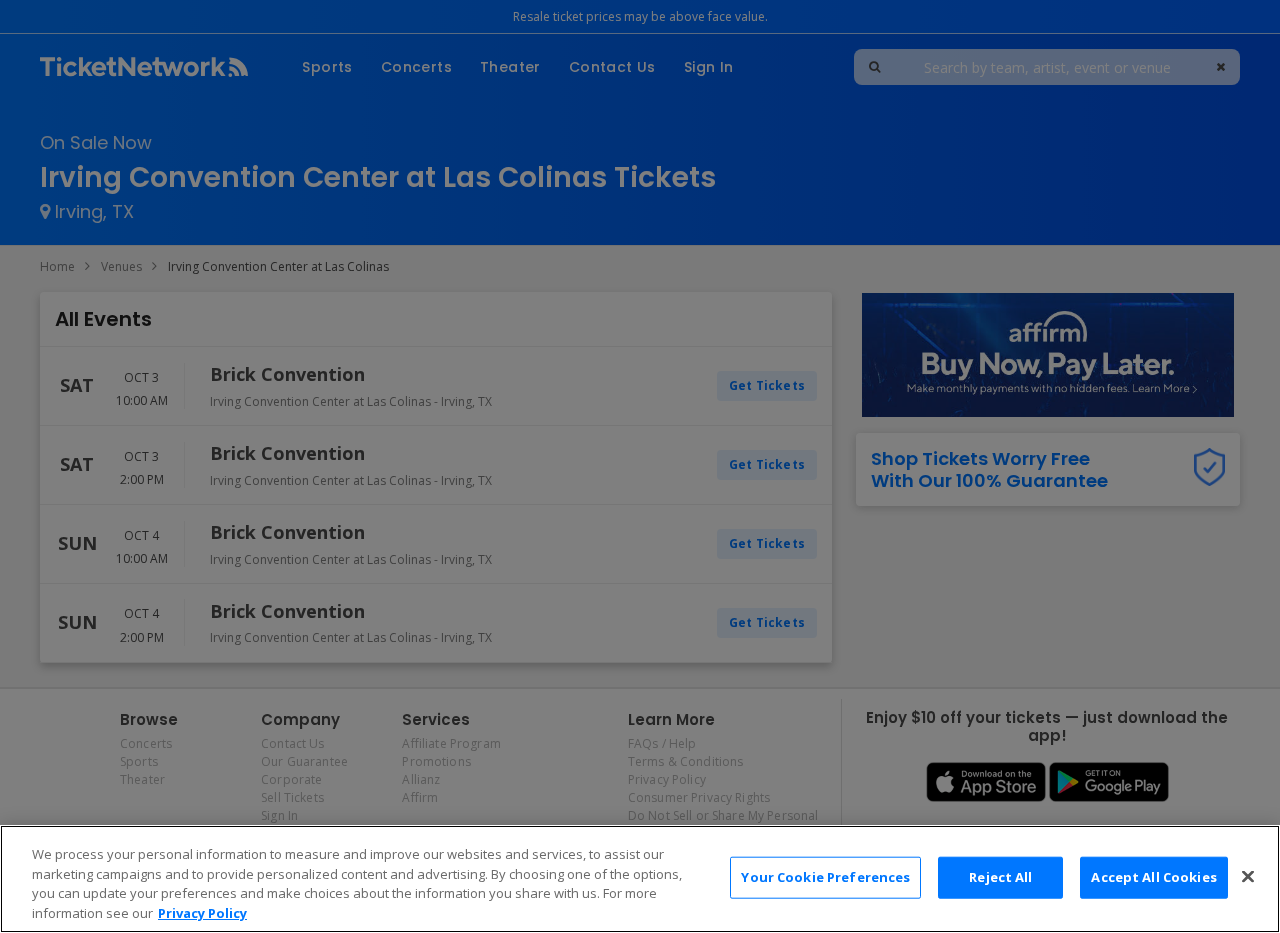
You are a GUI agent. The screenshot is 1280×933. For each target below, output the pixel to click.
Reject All (1000, 877)
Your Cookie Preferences (825, 877)
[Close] (1248, 876)
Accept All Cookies (1153, 877)
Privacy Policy (202, 912)
